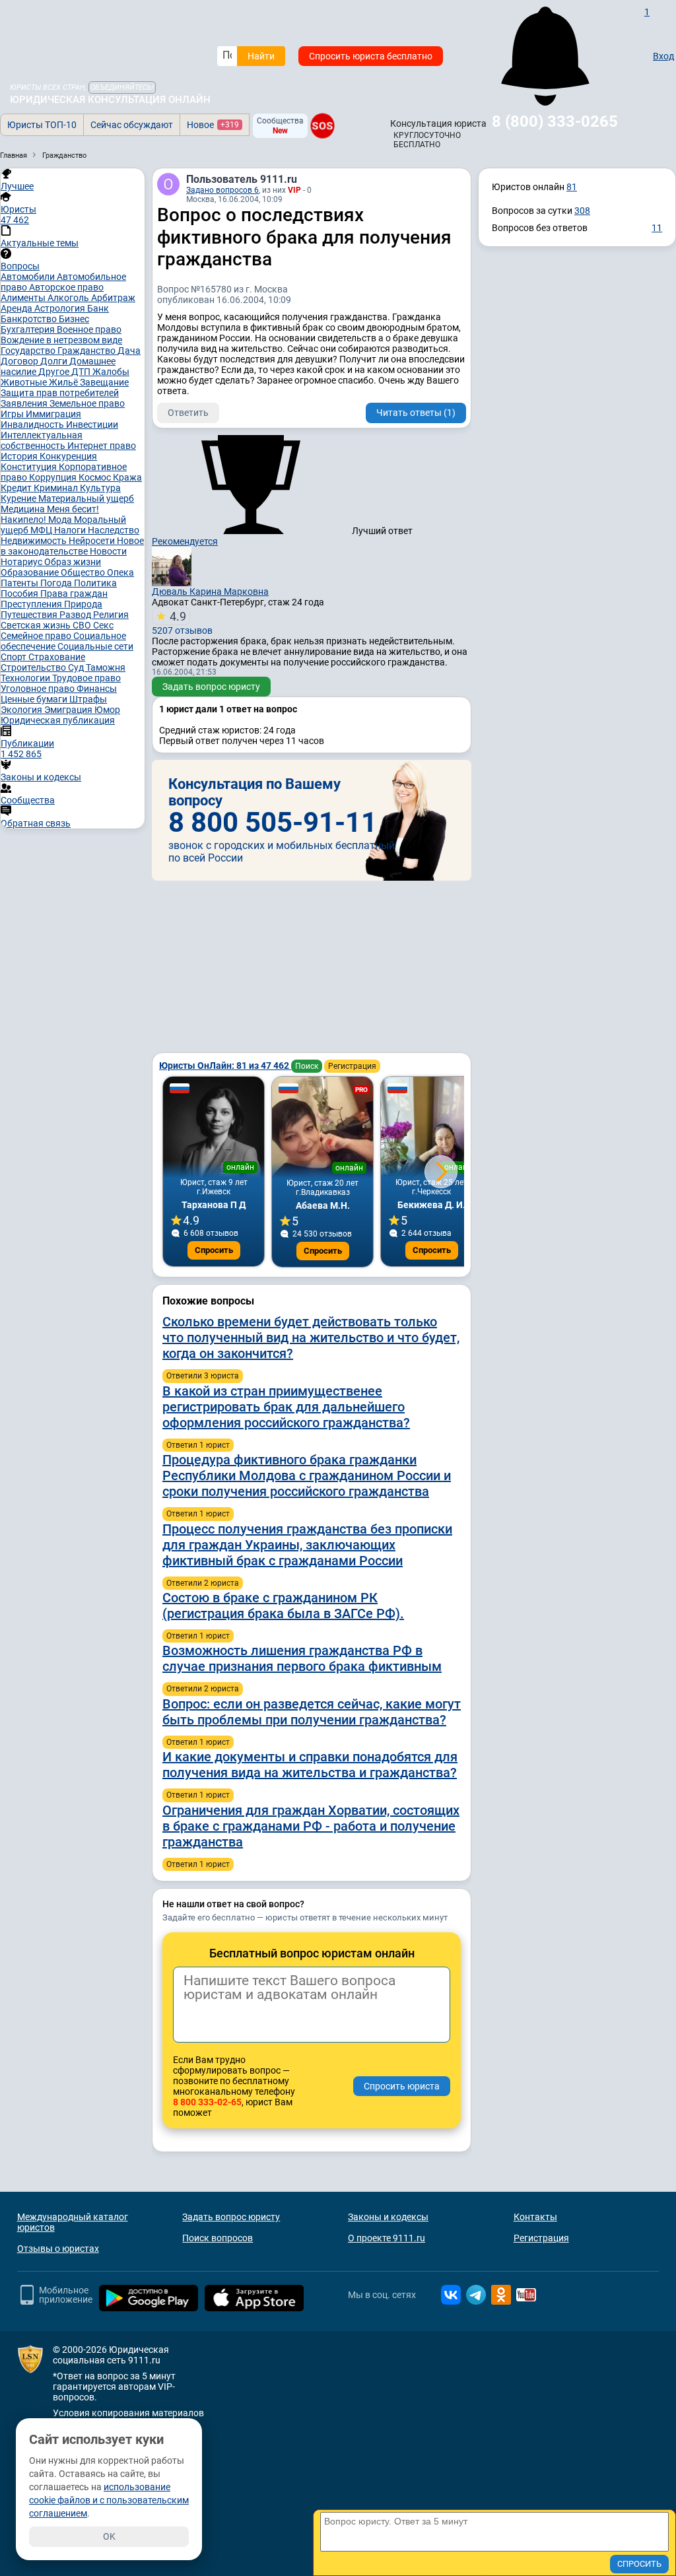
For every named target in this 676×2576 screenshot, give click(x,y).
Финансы (97, 689)
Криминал (57, 488)
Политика (95, 583)
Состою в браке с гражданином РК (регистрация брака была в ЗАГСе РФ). (283, 1606)
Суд (77, 667)
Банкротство (30, 319)
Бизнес (74, 319)
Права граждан (74, 593)
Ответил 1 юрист (198, 1445)
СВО (83, 625)
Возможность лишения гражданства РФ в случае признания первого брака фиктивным (302, 1658)
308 (582, 211)
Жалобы (111, 372)
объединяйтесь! (122, 87)
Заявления (25, 403)
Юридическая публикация (58, 720)
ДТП (82, 372)
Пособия (20, 593)
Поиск (307, 1066)
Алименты (24, 298)
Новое (213, 125)
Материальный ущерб (86, 498)
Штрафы (88, 699)
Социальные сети (95, 646)
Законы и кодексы (388, 2217)
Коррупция (54, 477)
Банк (98, 308)
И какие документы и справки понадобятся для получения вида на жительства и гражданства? (310, 1765)
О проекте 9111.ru (387, 2238)
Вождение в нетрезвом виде (61, 340)
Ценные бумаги (35, 699)
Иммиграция (53, 414)
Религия (111, 615)
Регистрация (352, 1066)
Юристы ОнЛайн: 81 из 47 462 (225, 1066)
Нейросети (93, 541)
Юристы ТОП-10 (42, 125)
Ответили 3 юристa (203, 1376)
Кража (127, 477)
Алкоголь (69, 298)
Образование (31, 572)
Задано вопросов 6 (222, 190)
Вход (663, 56)
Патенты (20, 583)
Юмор (107, 710)
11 (657, 228)
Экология (22, 710)
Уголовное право (39, 689)
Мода (61, 520)
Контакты (535, 2217)
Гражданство (87, 351)
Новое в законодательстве (72, 546)
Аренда (17, 308)
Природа (83, 604)
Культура (100, 488)
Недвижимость (35, 541)
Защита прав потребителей (60, 393)
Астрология (61, 308)
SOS (322, 126)
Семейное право (37, 636)
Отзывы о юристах (58, 2249)
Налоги (71, 530)
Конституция (30, 467)
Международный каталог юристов (73, 2222)
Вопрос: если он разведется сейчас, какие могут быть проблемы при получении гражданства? (312, 1712)
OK (109, 2536)
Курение (19, 498)
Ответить (188, 413)
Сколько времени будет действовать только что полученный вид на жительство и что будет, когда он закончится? (311, 1338)
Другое (55, 372)
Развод (76, 615)
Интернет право (102, 446)
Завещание (104, 382)
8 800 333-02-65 (207, 2102)
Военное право (89, 329)
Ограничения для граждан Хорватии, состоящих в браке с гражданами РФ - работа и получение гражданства (311, 1826)
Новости (108, 551)
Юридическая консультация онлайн (110, 100)
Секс (103, 625)
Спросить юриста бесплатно (371, 56)
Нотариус (22, 562)
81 (572, 187)
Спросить (214, 1250)
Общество (84, 572)
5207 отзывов (182, 623)
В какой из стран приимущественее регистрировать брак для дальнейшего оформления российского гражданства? (286, 1407)
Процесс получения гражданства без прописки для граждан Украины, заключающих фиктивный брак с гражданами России (307, 1545)
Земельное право (87, 403)
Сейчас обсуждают (132, 125)
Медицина (24, 509)
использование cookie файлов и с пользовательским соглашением (109, 2500)
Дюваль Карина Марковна (210, 592)
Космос (96, 477)
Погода (57, 583)
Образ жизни (73, 562)
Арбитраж (113, 298)
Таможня (106, 667)
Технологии (26, 678)
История (20, 456)
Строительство (34, 667)
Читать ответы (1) (416, 413)
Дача (129, 351)
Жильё (64, 382)
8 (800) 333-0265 (555, 121)
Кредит (17, 488)
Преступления (32, 604)
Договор (20, 361)
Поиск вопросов (218, 2238)
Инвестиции (92, 424)
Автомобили (29, 277)
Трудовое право (86, 678)
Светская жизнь (37, 625)
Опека (120, 572)
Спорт (15, 657)
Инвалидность (33, 424)
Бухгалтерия (29, 329)
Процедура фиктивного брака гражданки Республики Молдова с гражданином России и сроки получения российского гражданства (307, 1475)
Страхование (57, 657)
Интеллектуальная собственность (42, 440)
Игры (13, 414)
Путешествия (30, 615)
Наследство (114, 530)
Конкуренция (68, 456)
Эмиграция (69, 710)
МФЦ (42, 530)
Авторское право (66, 287)
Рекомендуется (185, 541)
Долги (55, 361)
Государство (29, 351)
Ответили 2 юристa (203, 1583)
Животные (25, 382)
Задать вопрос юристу (211, 687)
